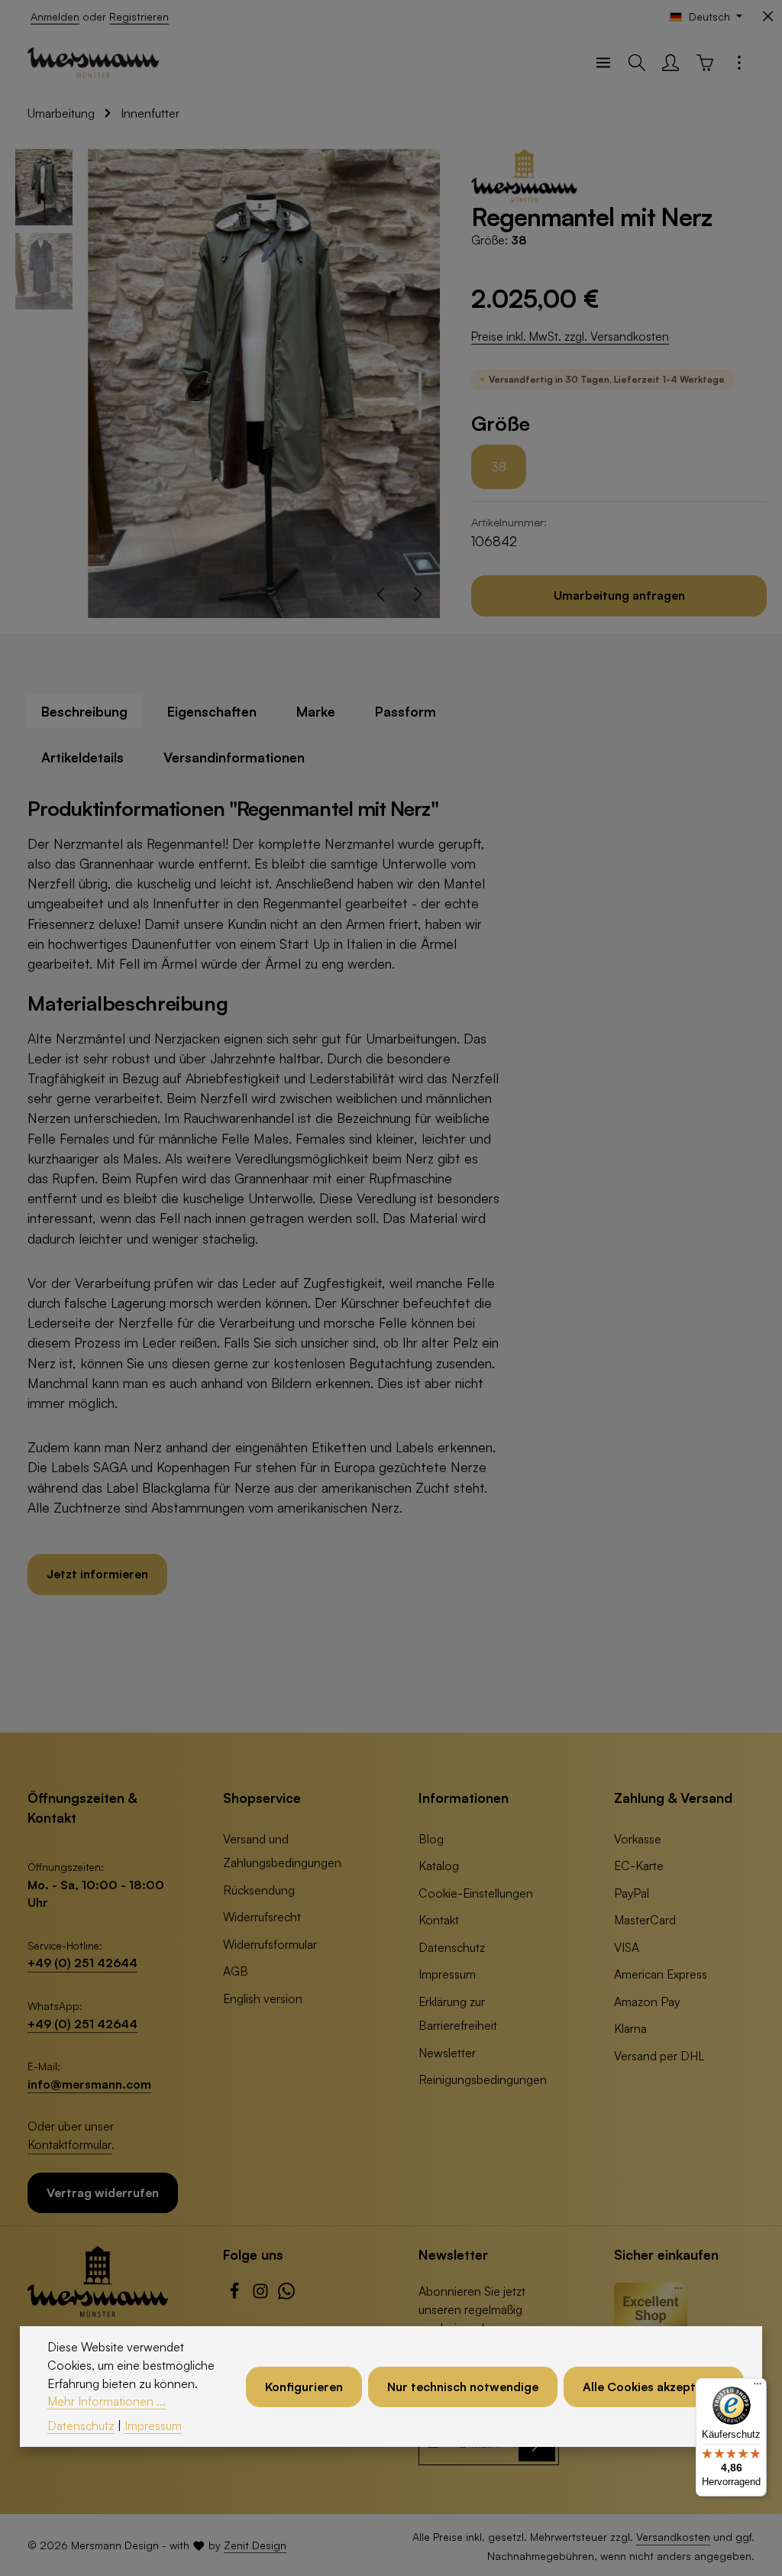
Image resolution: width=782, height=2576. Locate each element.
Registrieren (139, 16)
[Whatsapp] (286, 2295)
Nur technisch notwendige (463, 2387)
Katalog (439, 1866)
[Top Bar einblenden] (739, 63)
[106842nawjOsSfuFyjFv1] (264, 383)
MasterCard (645, 1920)
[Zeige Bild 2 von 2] (420, 415)
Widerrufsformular (270, 1944)
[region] (228, 383)
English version (263, 1998)
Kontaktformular (69, 2144)
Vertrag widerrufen (103, 2193)
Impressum (447, 1974)
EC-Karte (639, 1866)
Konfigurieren (304, 2387)
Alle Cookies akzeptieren (654, 2387)
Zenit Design (255, 2545)
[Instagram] (262, 2295)
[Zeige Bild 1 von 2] (420, 386)
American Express (661, 1974)
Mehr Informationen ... (107, 2401)
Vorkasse (638, 1839)
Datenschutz (452, 1947)
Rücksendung (259, 1890)
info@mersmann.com (89, 2084)
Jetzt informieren (97, 1574)
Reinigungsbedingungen (483, 2079)
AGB (236, 1971)
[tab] (84, 711)
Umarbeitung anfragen (619, 595)
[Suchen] (637, 63)
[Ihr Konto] (671, 63)
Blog (431, 1839)
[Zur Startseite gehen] (93, 63)
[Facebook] (236, 2295)
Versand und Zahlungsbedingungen (282, 1851)
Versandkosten (673, 2537)
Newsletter (447, 2053)
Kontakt (439, 1920)
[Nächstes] (417, 594)
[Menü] (603, 63)
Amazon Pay (647, 2002)
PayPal (632, 1893)
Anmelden (55, 16)
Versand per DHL (659, 2056)
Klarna (630, 2028)
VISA (627, 1947)
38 (499, 467)
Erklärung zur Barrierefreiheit (458, 2013)
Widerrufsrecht (262, 1917)
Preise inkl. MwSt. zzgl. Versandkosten (570, 336)
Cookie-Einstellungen (476, 1893)
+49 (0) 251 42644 (82, 1963)
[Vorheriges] (382, 594)
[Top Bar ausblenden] (768, 16)
